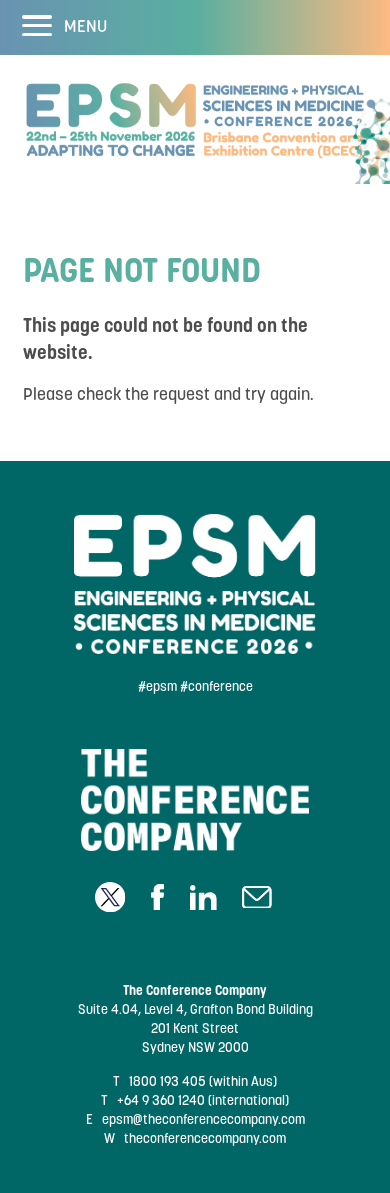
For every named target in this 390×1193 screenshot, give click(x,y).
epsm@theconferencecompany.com (203, 1119)
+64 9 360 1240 (161, 1100)
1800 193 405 (167, 1081)
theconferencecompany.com (205, 1138)
